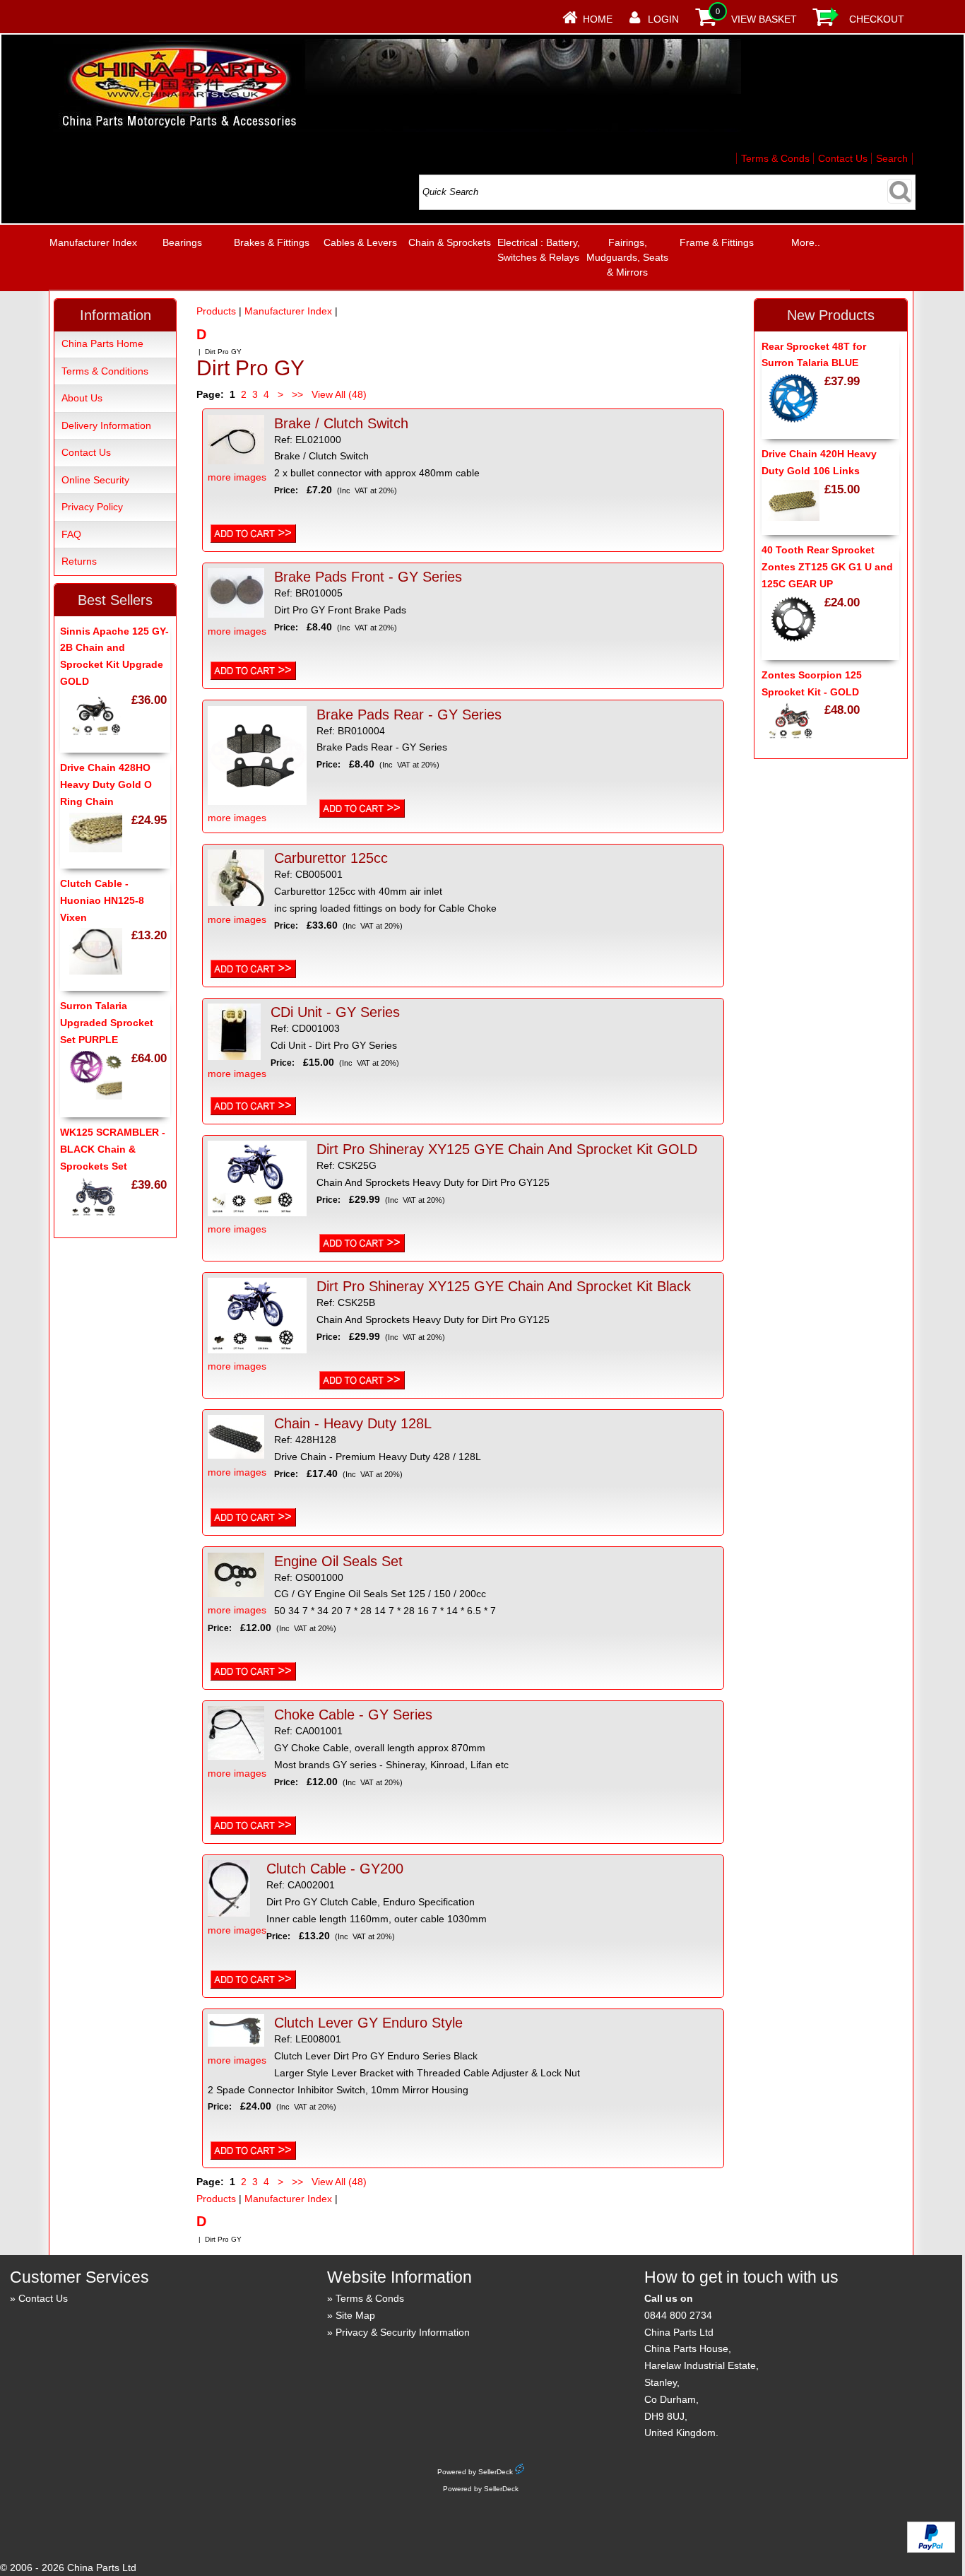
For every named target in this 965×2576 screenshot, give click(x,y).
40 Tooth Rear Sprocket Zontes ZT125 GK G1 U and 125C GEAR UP (827, 567)
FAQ (71, 534)
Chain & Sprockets (450, 242)
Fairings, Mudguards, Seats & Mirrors (627, 257)
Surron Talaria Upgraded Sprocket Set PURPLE (107, 1023)
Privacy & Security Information (403, 2332)
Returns (79, 561)
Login (663, 19)
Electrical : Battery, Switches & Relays (539, 250)
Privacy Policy (92, 507)
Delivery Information (106, 425)
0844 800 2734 (678, 2315)
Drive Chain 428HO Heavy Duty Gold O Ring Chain (106, 784)
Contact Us (843, 158)
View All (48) (338, 394)
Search (892, 158)
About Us (82, 398)
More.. (806, 242)
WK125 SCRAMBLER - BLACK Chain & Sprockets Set (113, 1149)
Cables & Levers (360, 242)
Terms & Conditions (105, 371)
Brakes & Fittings (272, 242)
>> (297, 394)
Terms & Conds (775, 158)
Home (598, 19)
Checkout (877, 19)
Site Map (355, 2315)
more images (237, 477)
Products (216, 311)
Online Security (95, 480)
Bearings (182, 242)
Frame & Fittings (717, 242)
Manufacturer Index (93, 242)
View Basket (764, 19)
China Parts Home (102, 343)
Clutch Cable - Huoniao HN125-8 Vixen (102, 900)
